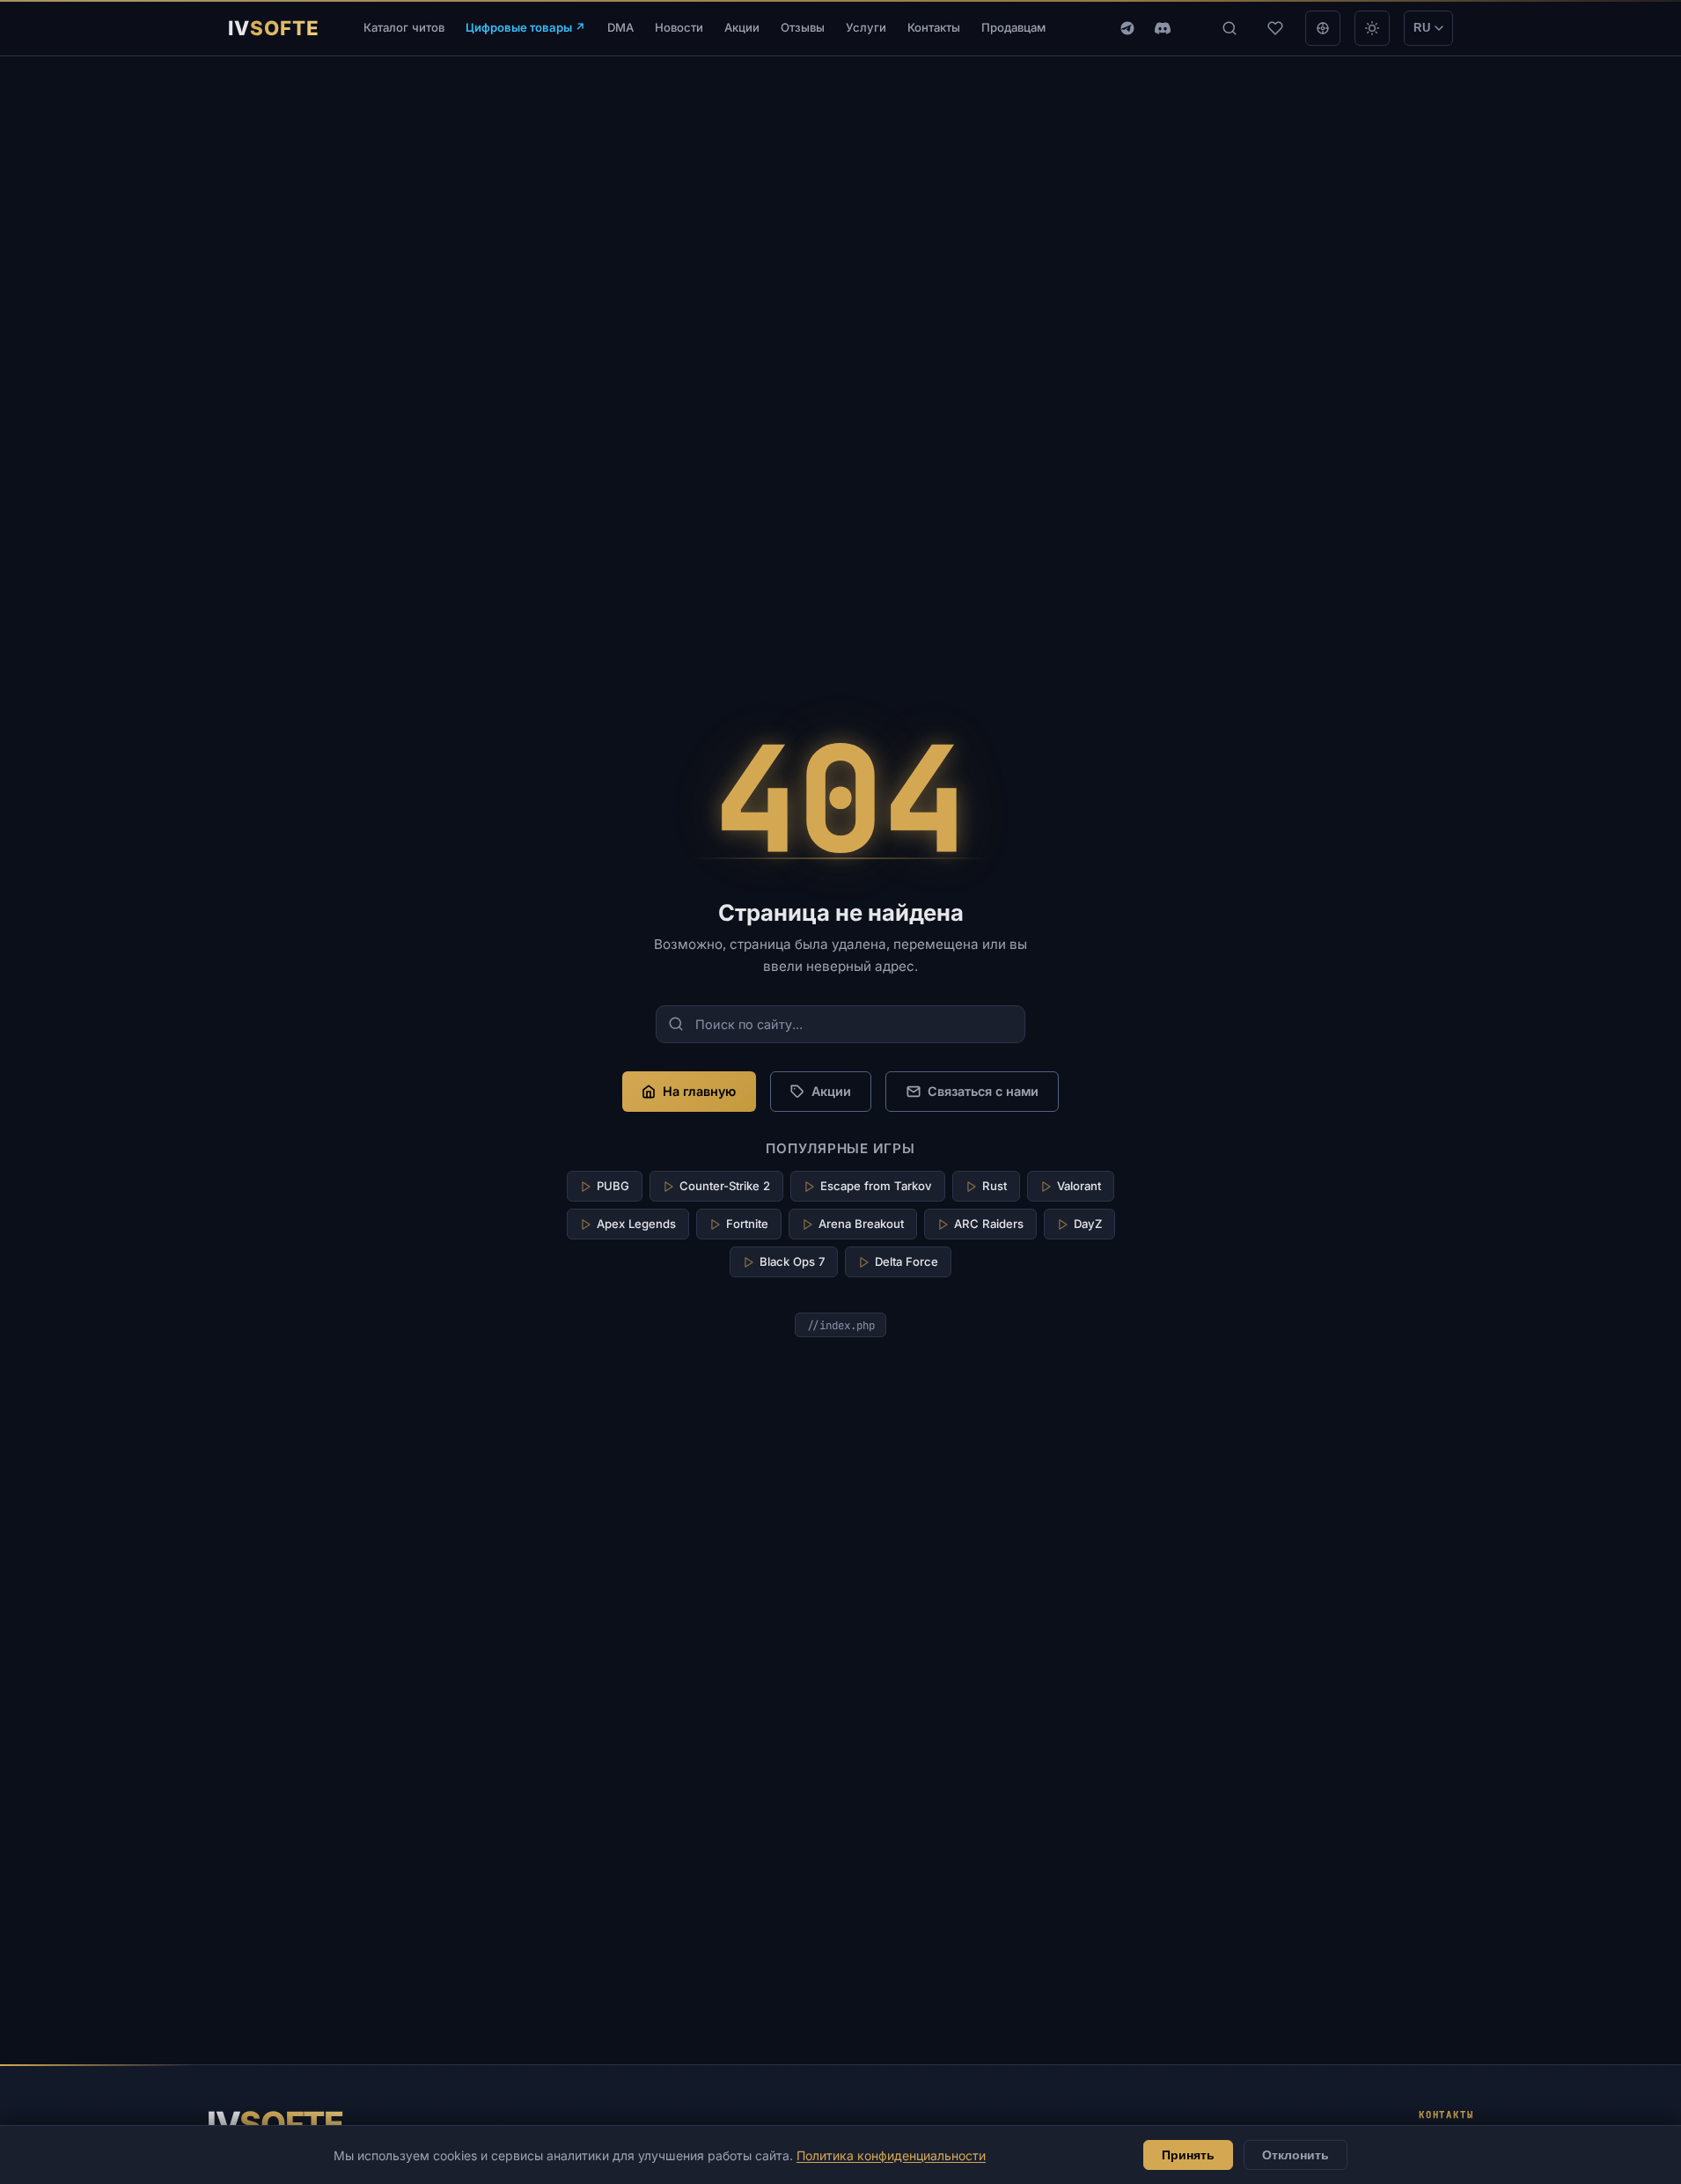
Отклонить (1296, 2155)
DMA (620, 27)
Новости (679, 27)
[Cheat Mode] (1323, 28)
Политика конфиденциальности (891, 2155)
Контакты (934, 27)
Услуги (866, 27)
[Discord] (1163, 28)
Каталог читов (404, 27)
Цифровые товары (526, 27)
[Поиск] (1230, 28)
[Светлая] (1372, 28)
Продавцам (1013, 27)
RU (1422, 28)
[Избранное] (1275, 28)
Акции (742, 27)
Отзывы (803, 27)
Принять (1188, 2155)
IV (275, 2124)
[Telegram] (1127, 28)
